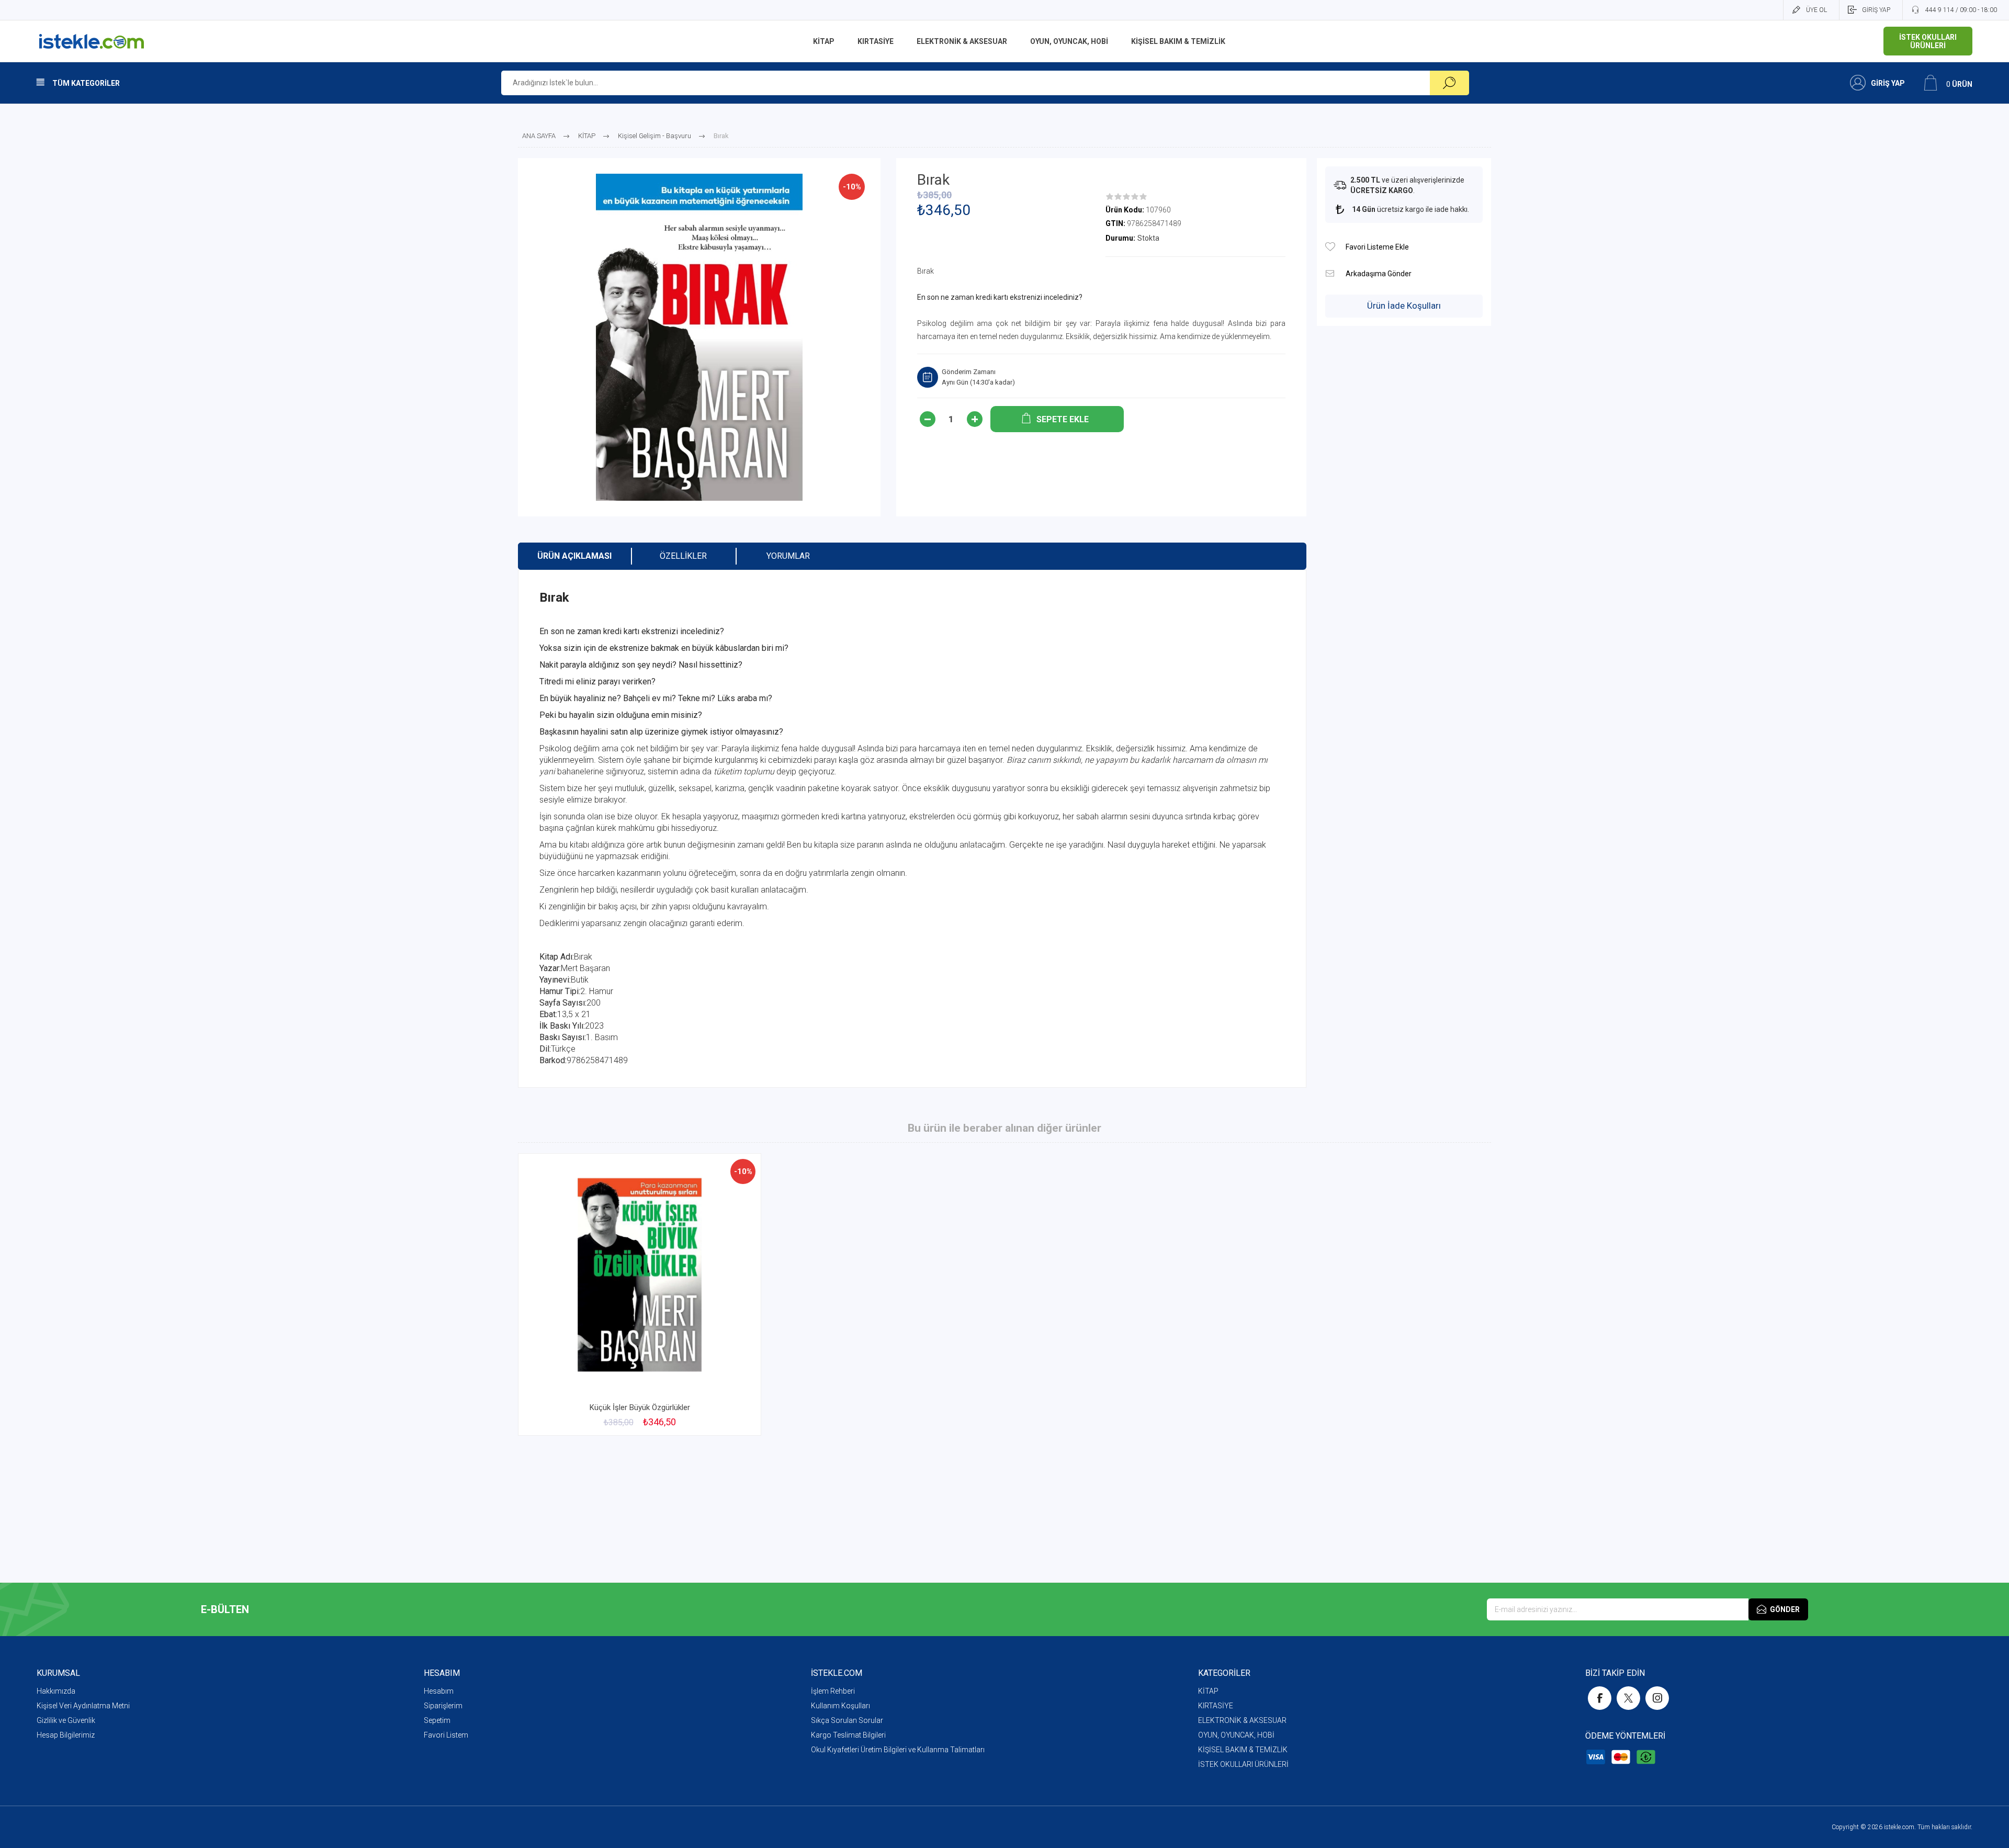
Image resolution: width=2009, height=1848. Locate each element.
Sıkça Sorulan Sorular (847, 1720)
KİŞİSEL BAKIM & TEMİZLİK (1243, 1750)
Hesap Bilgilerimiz (66, 1735)
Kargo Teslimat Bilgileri (848, 1735)
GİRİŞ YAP (1876, 10)
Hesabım (439, 1691)
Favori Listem (446, 1735)
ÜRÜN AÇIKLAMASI (574, 556)
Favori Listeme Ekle (1330, 247)
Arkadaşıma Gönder (1330, 273)
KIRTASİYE (1216, 1706)
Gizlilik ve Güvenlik (66, 1720)
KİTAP (1208, 1691)
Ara (1449, 83)
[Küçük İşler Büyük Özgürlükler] (640, 1294)
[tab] (574, 556)
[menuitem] (230, 1691)
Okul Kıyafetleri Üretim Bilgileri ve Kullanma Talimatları (898, 1750)
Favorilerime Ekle (728, 1370)
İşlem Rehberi (833, 1691)
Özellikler (683, 556)
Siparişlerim (443, 1706)
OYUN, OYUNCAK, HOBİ (1236, 1735)
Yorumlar (788, 556)
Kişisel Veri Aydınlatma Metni (83, 1706)
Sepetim (437, 1720)
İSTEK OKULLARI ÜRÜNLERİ (1243, 1764)
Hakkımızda (56, 1691)
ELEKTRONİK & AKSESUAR (1242, 1720)
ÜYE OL (1816, 10)
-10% (852, 187)
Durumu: (1120, 238)
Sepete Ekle (628, 1370)
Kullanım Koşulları (840, 1706)
